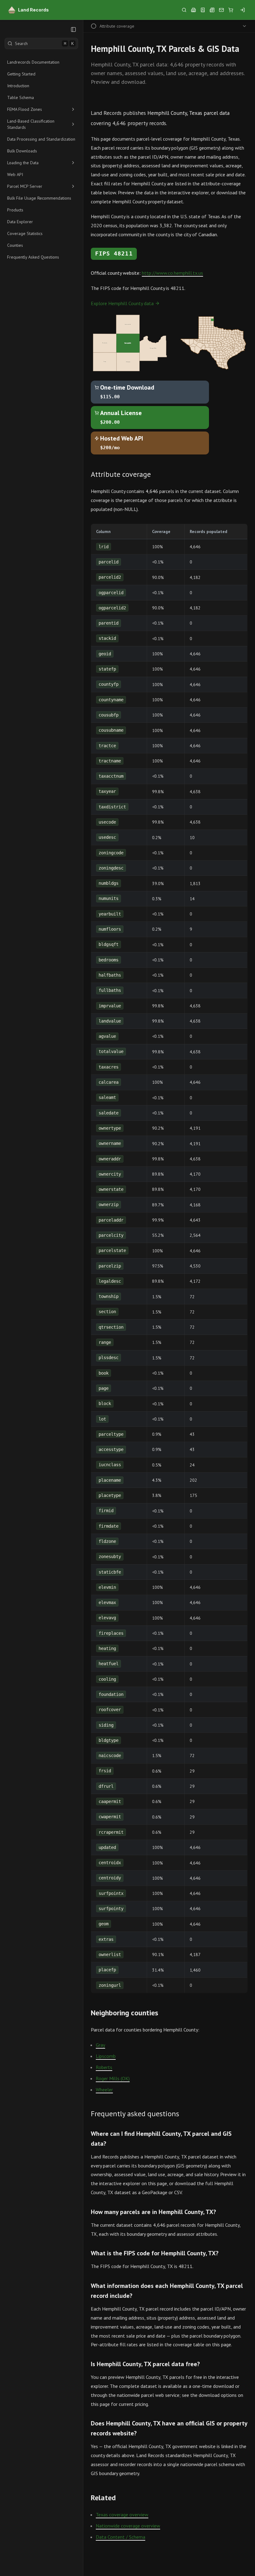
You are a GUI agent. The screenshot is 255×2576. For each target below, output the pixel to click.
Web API (15, 174)
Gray (100, 2045)
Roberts (104, 2067)
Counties (15, 245)
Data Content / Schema (121, 2537)
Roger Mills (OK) (113, 2078)
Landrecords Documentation (33, 62)
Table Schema (21, 97)
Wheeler (104, 2090)
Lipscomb (106, 2056)
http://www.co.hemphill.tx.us (172, 273)
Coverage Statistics (25, 233)
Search (44, 43)
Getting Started (21, 74)
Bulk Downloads (22, 151)
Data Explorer (20, 222)
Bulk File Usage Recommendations (39, 198)
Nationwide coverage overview (128, 2526)
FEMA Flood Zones (25, 109)
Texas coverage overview (122, 2515)
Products (15, 210)
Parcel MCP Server (25, 186)
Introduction (18, 86)
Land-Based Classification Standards (31, 124)
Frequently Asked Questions (33, 257)
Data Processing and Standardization (41, 139)
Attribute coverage (121, 474)
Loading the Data (23, 163)
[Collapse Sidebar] (73, 29)
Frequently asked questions (135, 2114)
